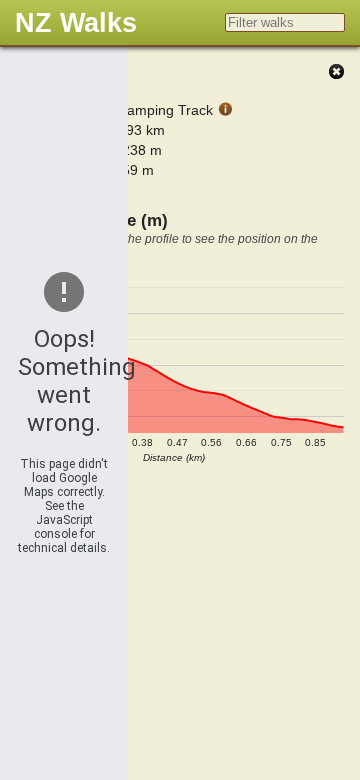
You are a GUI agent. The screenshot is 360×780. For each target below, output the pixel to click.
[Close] (336, 72)
